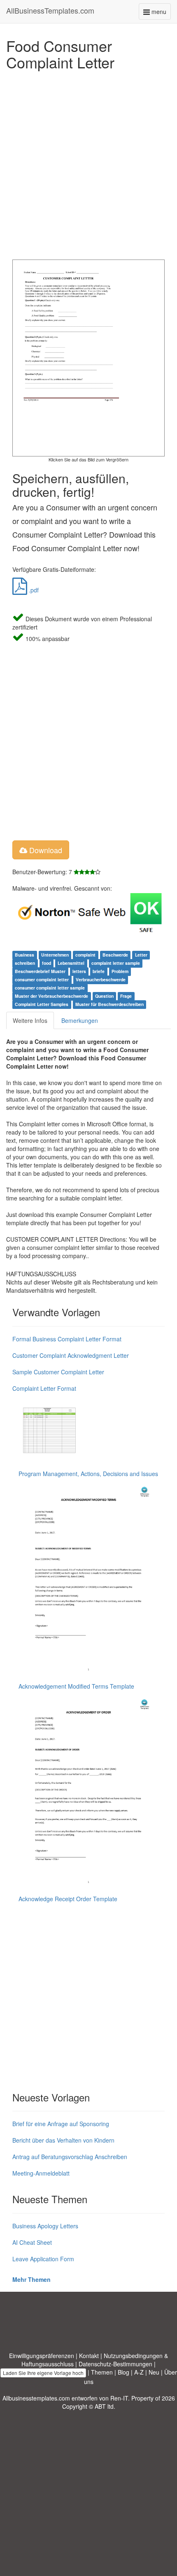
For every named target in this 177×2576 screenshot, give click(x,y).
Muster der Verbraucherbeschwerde (51, 996)
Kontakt (89, 2356)
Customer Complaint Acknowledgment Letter (71, 1355)
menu (160, 13)
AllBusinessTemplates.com (50, 10)
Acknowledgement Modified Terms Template (76, 1686)
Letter (141, 955)
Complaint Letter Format (44, 1388)
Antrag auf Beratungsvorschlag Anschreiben (70, 2157)
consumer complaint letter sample (50, 988)
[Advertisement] (88, 163)
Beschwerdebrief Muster (40, 971)
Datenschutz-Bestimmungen (115, 2364)
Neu (154, 2372)
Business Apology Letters (45, 2226)
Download (45, 850)
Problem (120, 971)
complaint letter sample (116, 963)
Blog (123, 2372)
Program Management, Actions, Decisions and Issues (88, 1474)
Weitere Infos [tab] (30, 1020)
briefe (99, 971)
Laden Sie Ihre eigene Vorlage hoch (43, 2373)
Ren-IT (119, 2398)
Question (104, 996)
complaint (85, 955)
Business (24, 955)
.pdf (33, 590)
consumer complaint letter (42, 979)
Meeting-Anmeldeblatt (41, 2173)
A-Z (139, 2372)
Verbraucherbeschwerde (101, 979)
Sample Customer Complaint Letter (58, 1372)
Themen (102, 2372)
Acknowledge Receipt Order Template (68, 1899)
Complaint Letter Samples (42, 1004)
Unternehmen (55, 955)
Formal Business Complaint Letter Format (67, 1339)
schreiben (25, 963)
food (47, 963)
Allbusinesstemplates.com (36, 2398)
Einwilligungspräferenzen (42, 2356)
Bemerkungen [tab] (80, 1020)
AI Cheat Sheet (32, 2242)
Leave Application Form (43, 2259)
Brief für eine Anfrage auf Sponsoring (61, 2124)
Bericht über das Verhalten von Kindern (63, 2140)
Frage (126, 996)
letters (79, 971)
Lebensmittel (71, 963)
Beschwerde (115, 955)
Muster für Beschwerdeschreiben (109, 1004)
